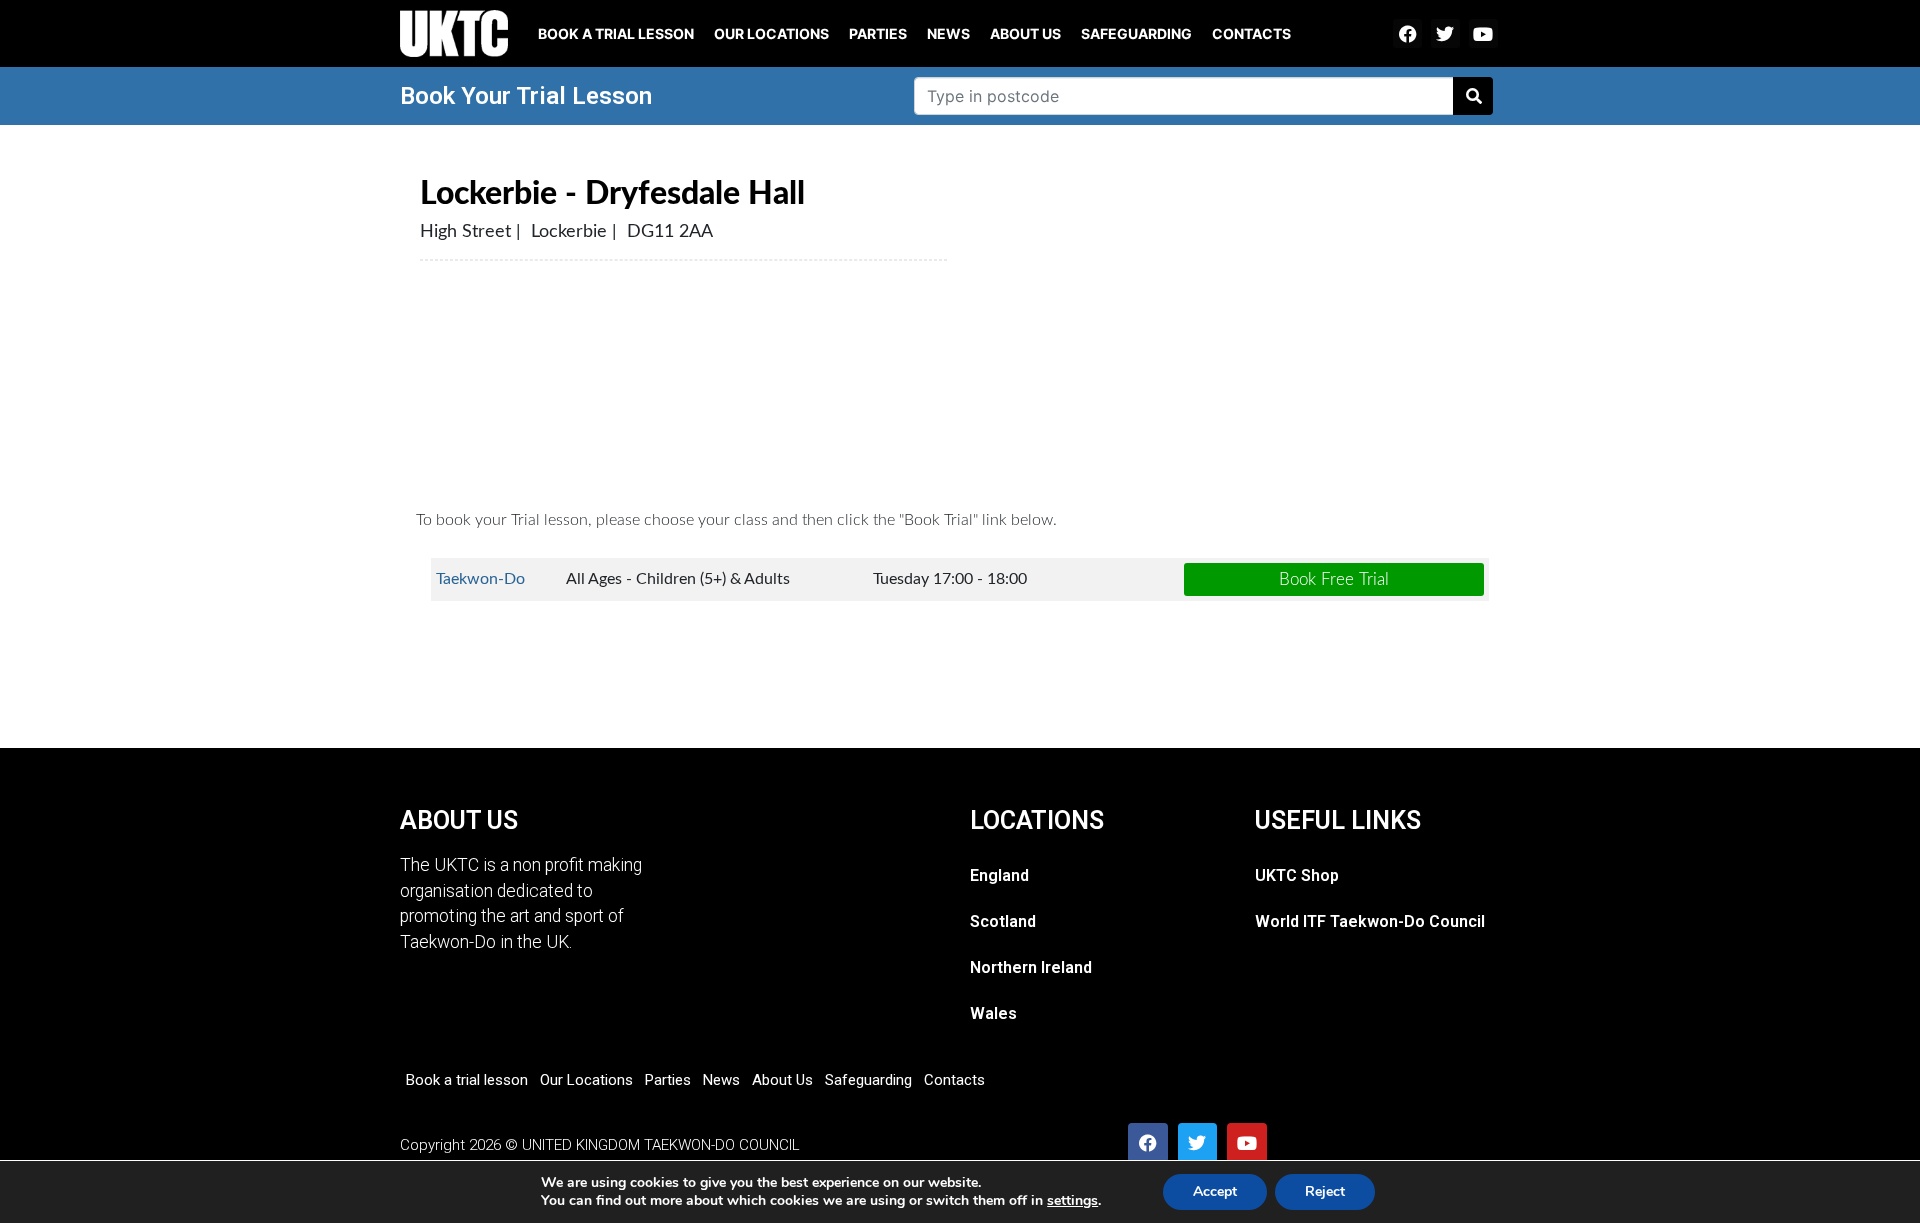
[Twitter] (1445, 33)
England (999, 875)
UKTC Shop (1297, 875)
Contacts (1251, 33)
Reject (1325, 1191)
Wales (993, 1013)
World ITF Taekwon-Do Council (1370, 921)
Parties (878, 33)
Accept (1215, 1191)
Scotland (1003, 921)
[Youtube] (1483, 33)
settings (1072, 1201)
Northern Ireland (1031, 967)
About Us (1025, 33)
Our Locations (771, 33)
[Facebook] (1407, 33)
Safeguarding (1136, 33)
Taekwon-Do (480, 579)
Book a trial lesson (616, 33)
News (948, 33)
